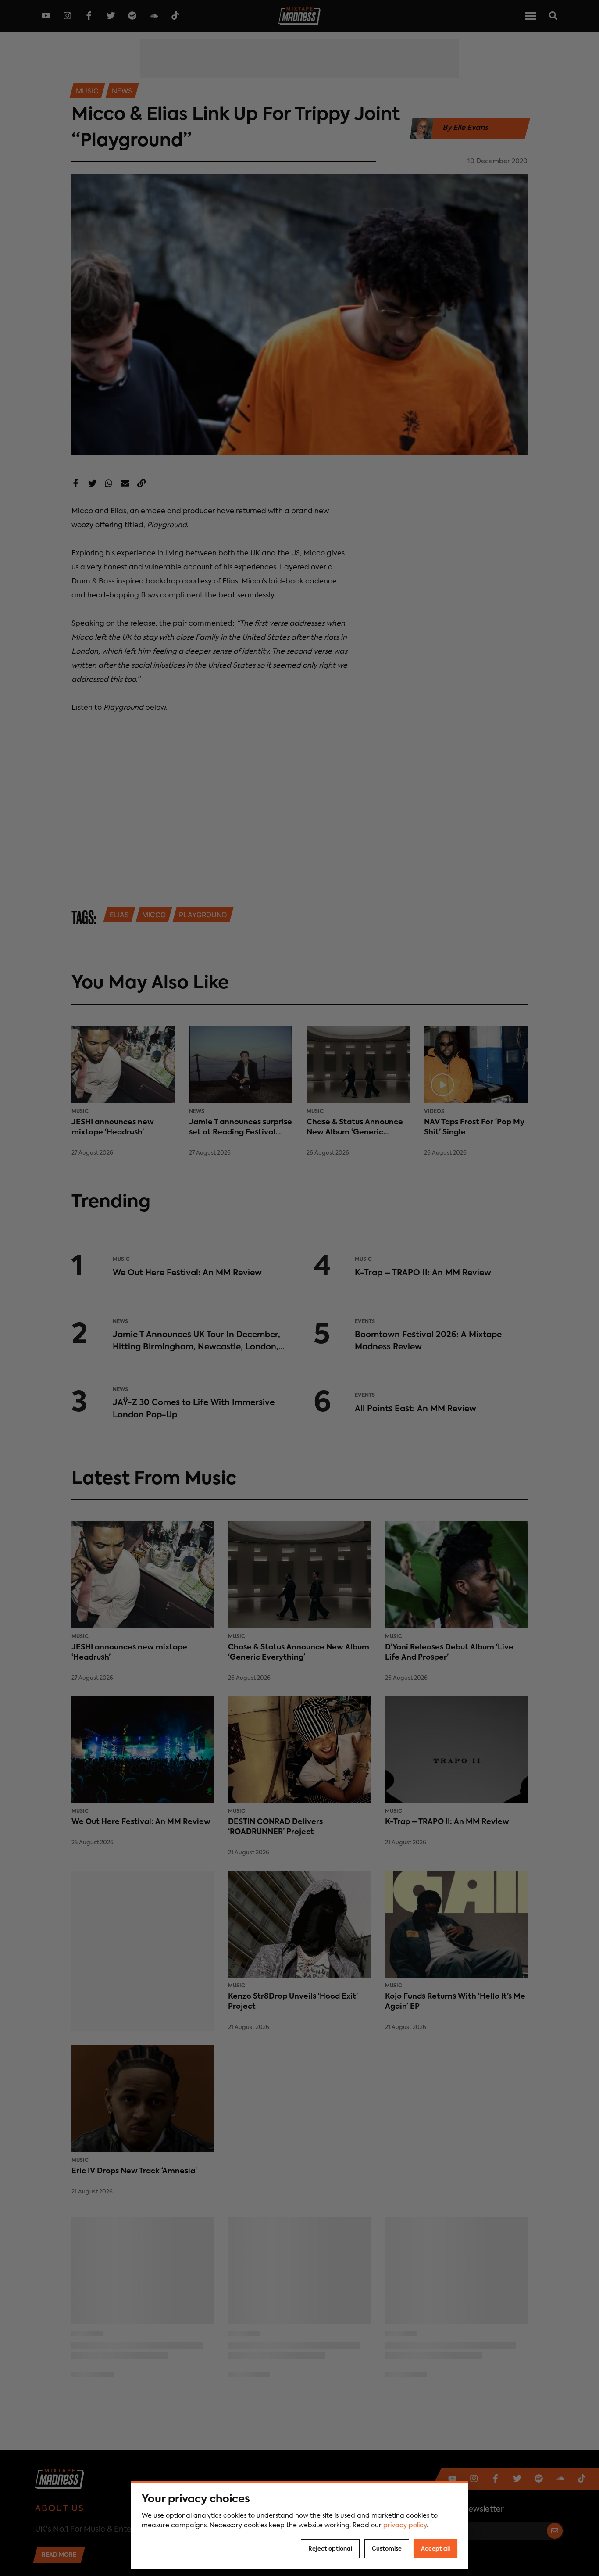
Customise (387, 2549)
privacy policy (405, 2526)
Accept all (435, 2549)
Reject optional (330, 2549)
